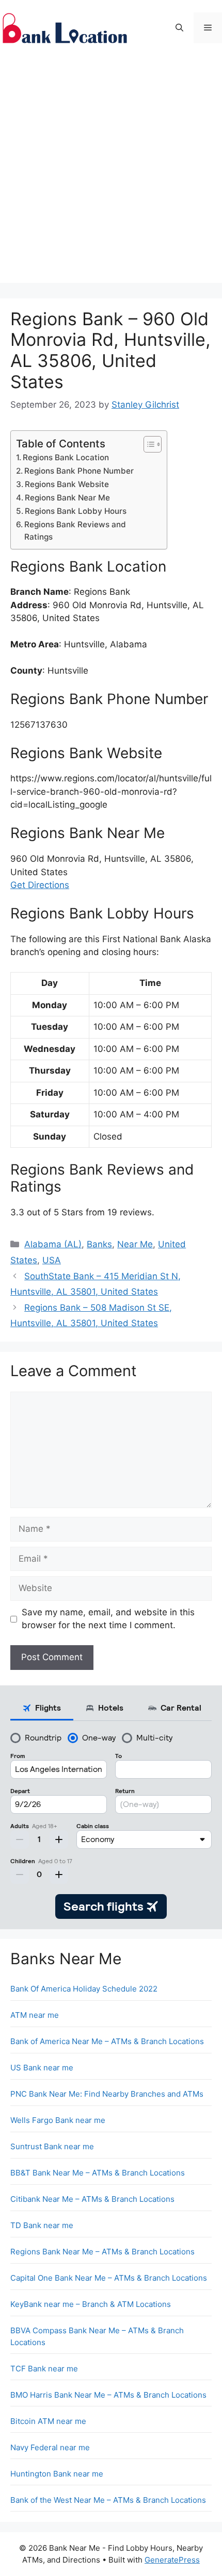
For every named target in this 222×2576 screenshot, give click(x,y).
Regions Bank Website (67, 484)
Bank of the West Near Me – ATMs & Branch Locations (108, 2500)
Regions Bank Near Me (67, 498)
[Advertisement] (111, 172)
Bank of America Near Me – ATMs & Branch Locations (107, 2041)
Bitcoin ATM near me (48, 2421)
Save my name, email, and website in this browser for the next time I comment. (108, 1619)
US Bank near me (42, 2068)
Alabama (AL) (53, 1244)
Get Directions (40, 885)
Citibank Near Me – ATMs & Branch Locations (92, 2199)
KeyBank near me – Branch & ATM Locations (91, 2304)
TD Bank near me (42, 2225)
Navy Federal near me (50, 2447)
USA (52, 1260)
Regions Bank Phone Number (79, 471)
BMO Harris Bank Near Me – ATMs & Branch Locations (108, 2395)
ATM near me (35, 2015)
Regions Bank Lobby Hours (76, 511)
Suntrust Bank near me (52, 2146)
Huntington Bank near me (57, 2474)
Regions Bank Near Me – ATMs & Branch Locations (102, 2252)
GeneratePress (172, 2560)
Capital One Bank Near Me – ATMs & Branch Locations (109, 2278)
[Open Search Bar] (179, 28)
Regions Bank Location (66, 457)
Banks (99, 1244)
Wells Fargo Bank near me (58, 2120)
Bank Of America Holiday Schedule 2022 (84, 1989)
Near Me (135, 1244)
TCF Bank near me (44, 2369)
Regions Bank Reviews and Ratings (75, 531)
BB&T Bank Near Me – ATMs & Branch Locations (98, 2173)
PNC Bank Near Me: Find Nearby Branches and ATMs (107, 2094)
